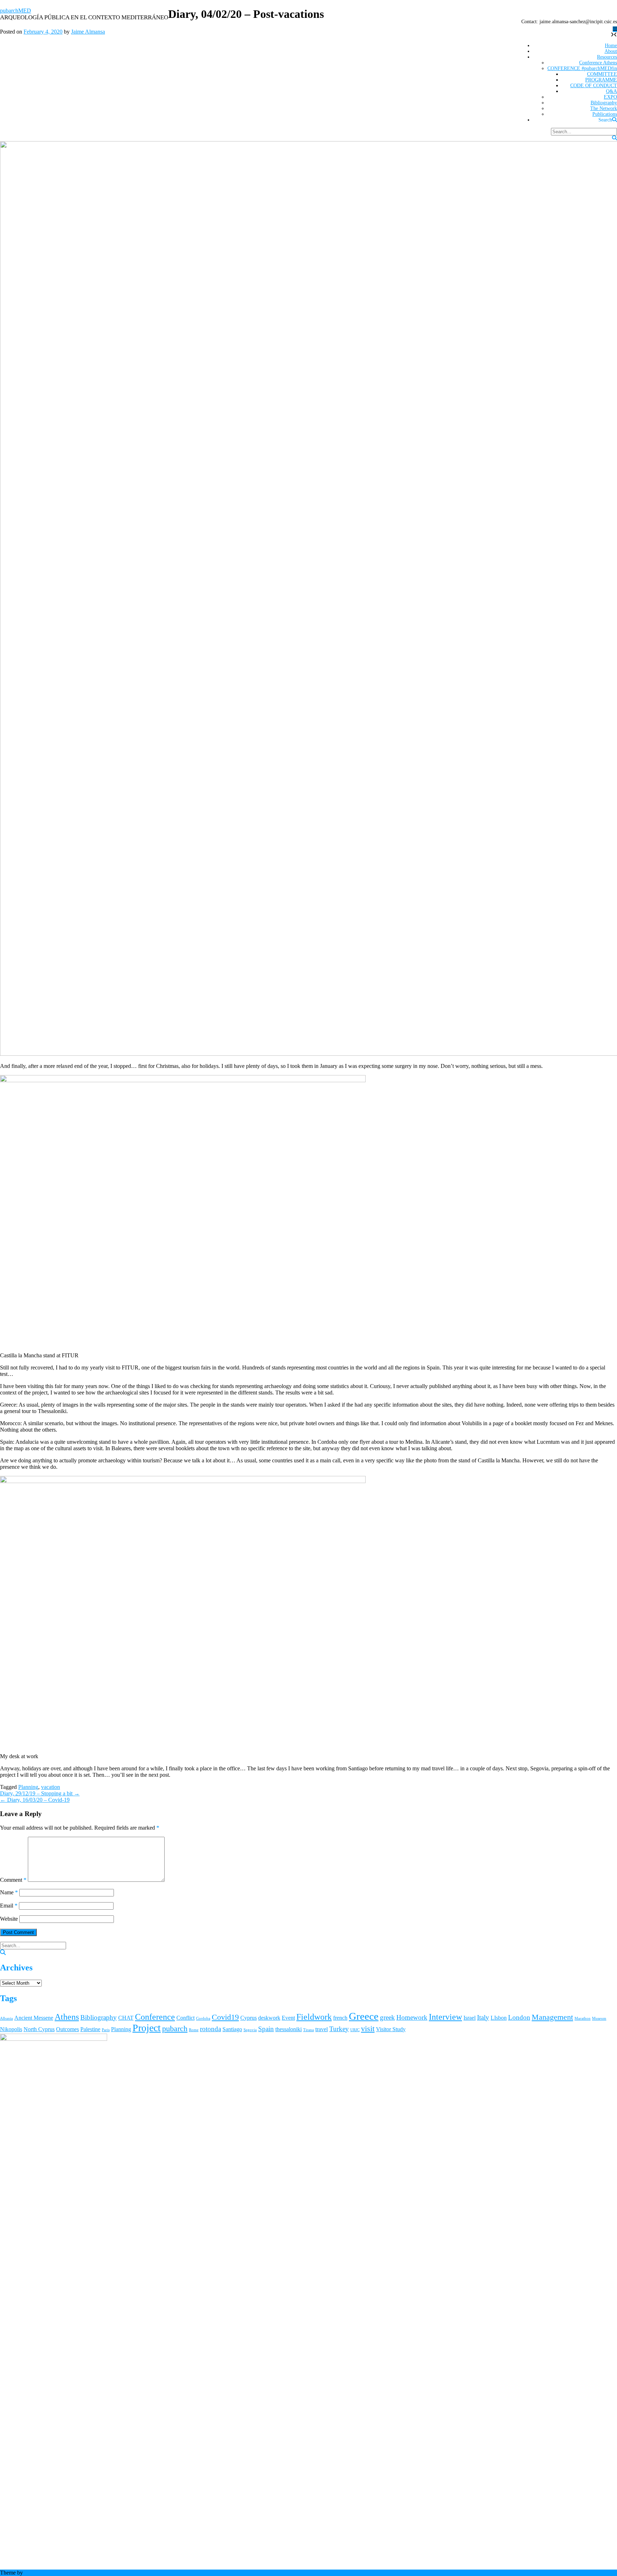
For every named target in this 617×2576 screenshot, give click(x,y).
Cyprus (249, 2018)
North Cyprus (39, 2029)
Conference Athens (598, 63)
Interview (445, 2017)
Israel (470, 2018)
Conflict (185, 2018)
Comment (13, 1880)
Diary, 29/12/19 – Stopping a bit (40, 1793)
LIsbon (499, 2018)
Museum (599, 2018)
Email (9, 1906)
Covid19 (225, 2017)
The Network (604, 108)
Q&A (611, 91)
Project (147, 2028)
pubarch (175, 2028)
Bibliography (604, 103)
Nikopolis (11, 2029)
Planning (28, 1787)
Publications (605, 114)
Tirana (308, 2030)
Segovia (250, 2030)
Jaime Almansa (88, 32)
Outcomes (67, 2029)
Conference (155, 2017)
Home (611, 46)
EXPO (610, 97)
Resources (607, 57)
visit (368, 2028)
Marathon (583, 2018)
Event (288, 2018)
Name (9, 1892)
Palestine (90, 2029)
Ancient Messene (34, 2018)
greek (387, 2017)
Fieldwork (314, 2017)
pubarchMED (16, 11)
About (611, 51)
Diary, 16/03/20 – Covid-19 (35, 1800)
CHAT (126, 2018)
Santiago (232, 2029)
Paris (106, 2030)
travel (322, 2029)
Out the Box (38, 2573)
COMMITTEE (602, 74)
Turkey (339, 2029)
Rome (194, 2030)
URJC (355, 2030)
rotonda (210, 2029)
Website (9, 1919)
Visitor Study (391, 2029)
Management (552, 2017)
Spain (266, 2029)
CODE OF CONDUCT (594, 86)
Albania (6, 2018)
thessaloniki (289, 2029)
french (340, 2018)
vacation (51, 1787)
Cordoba (203, 2018)
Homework (412, 2017)
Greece (364, 2016)
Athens (67, 2017)
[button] (615, 29)
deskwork (269, 2018)
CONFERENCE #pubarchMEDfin (582, 68)
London (519, 2017)
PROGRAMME (601, 80)
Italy (483, 2017)
